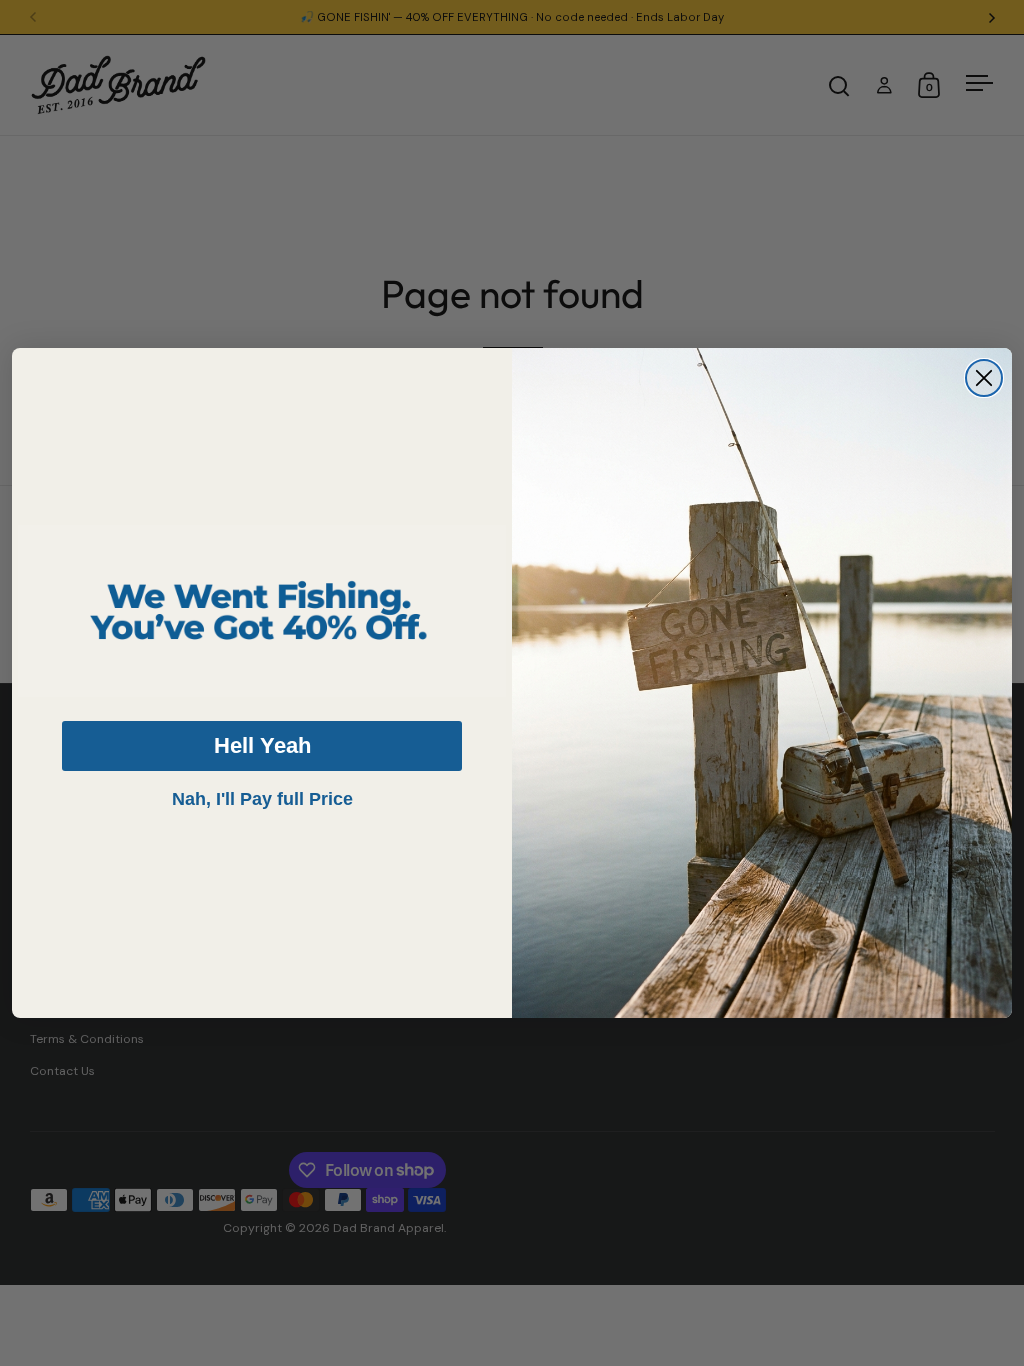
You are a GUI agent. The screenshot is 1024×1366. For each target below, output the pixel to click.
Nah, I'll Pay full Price (262, 799)
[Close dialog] (984, 378)
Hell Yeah (262, 745)
